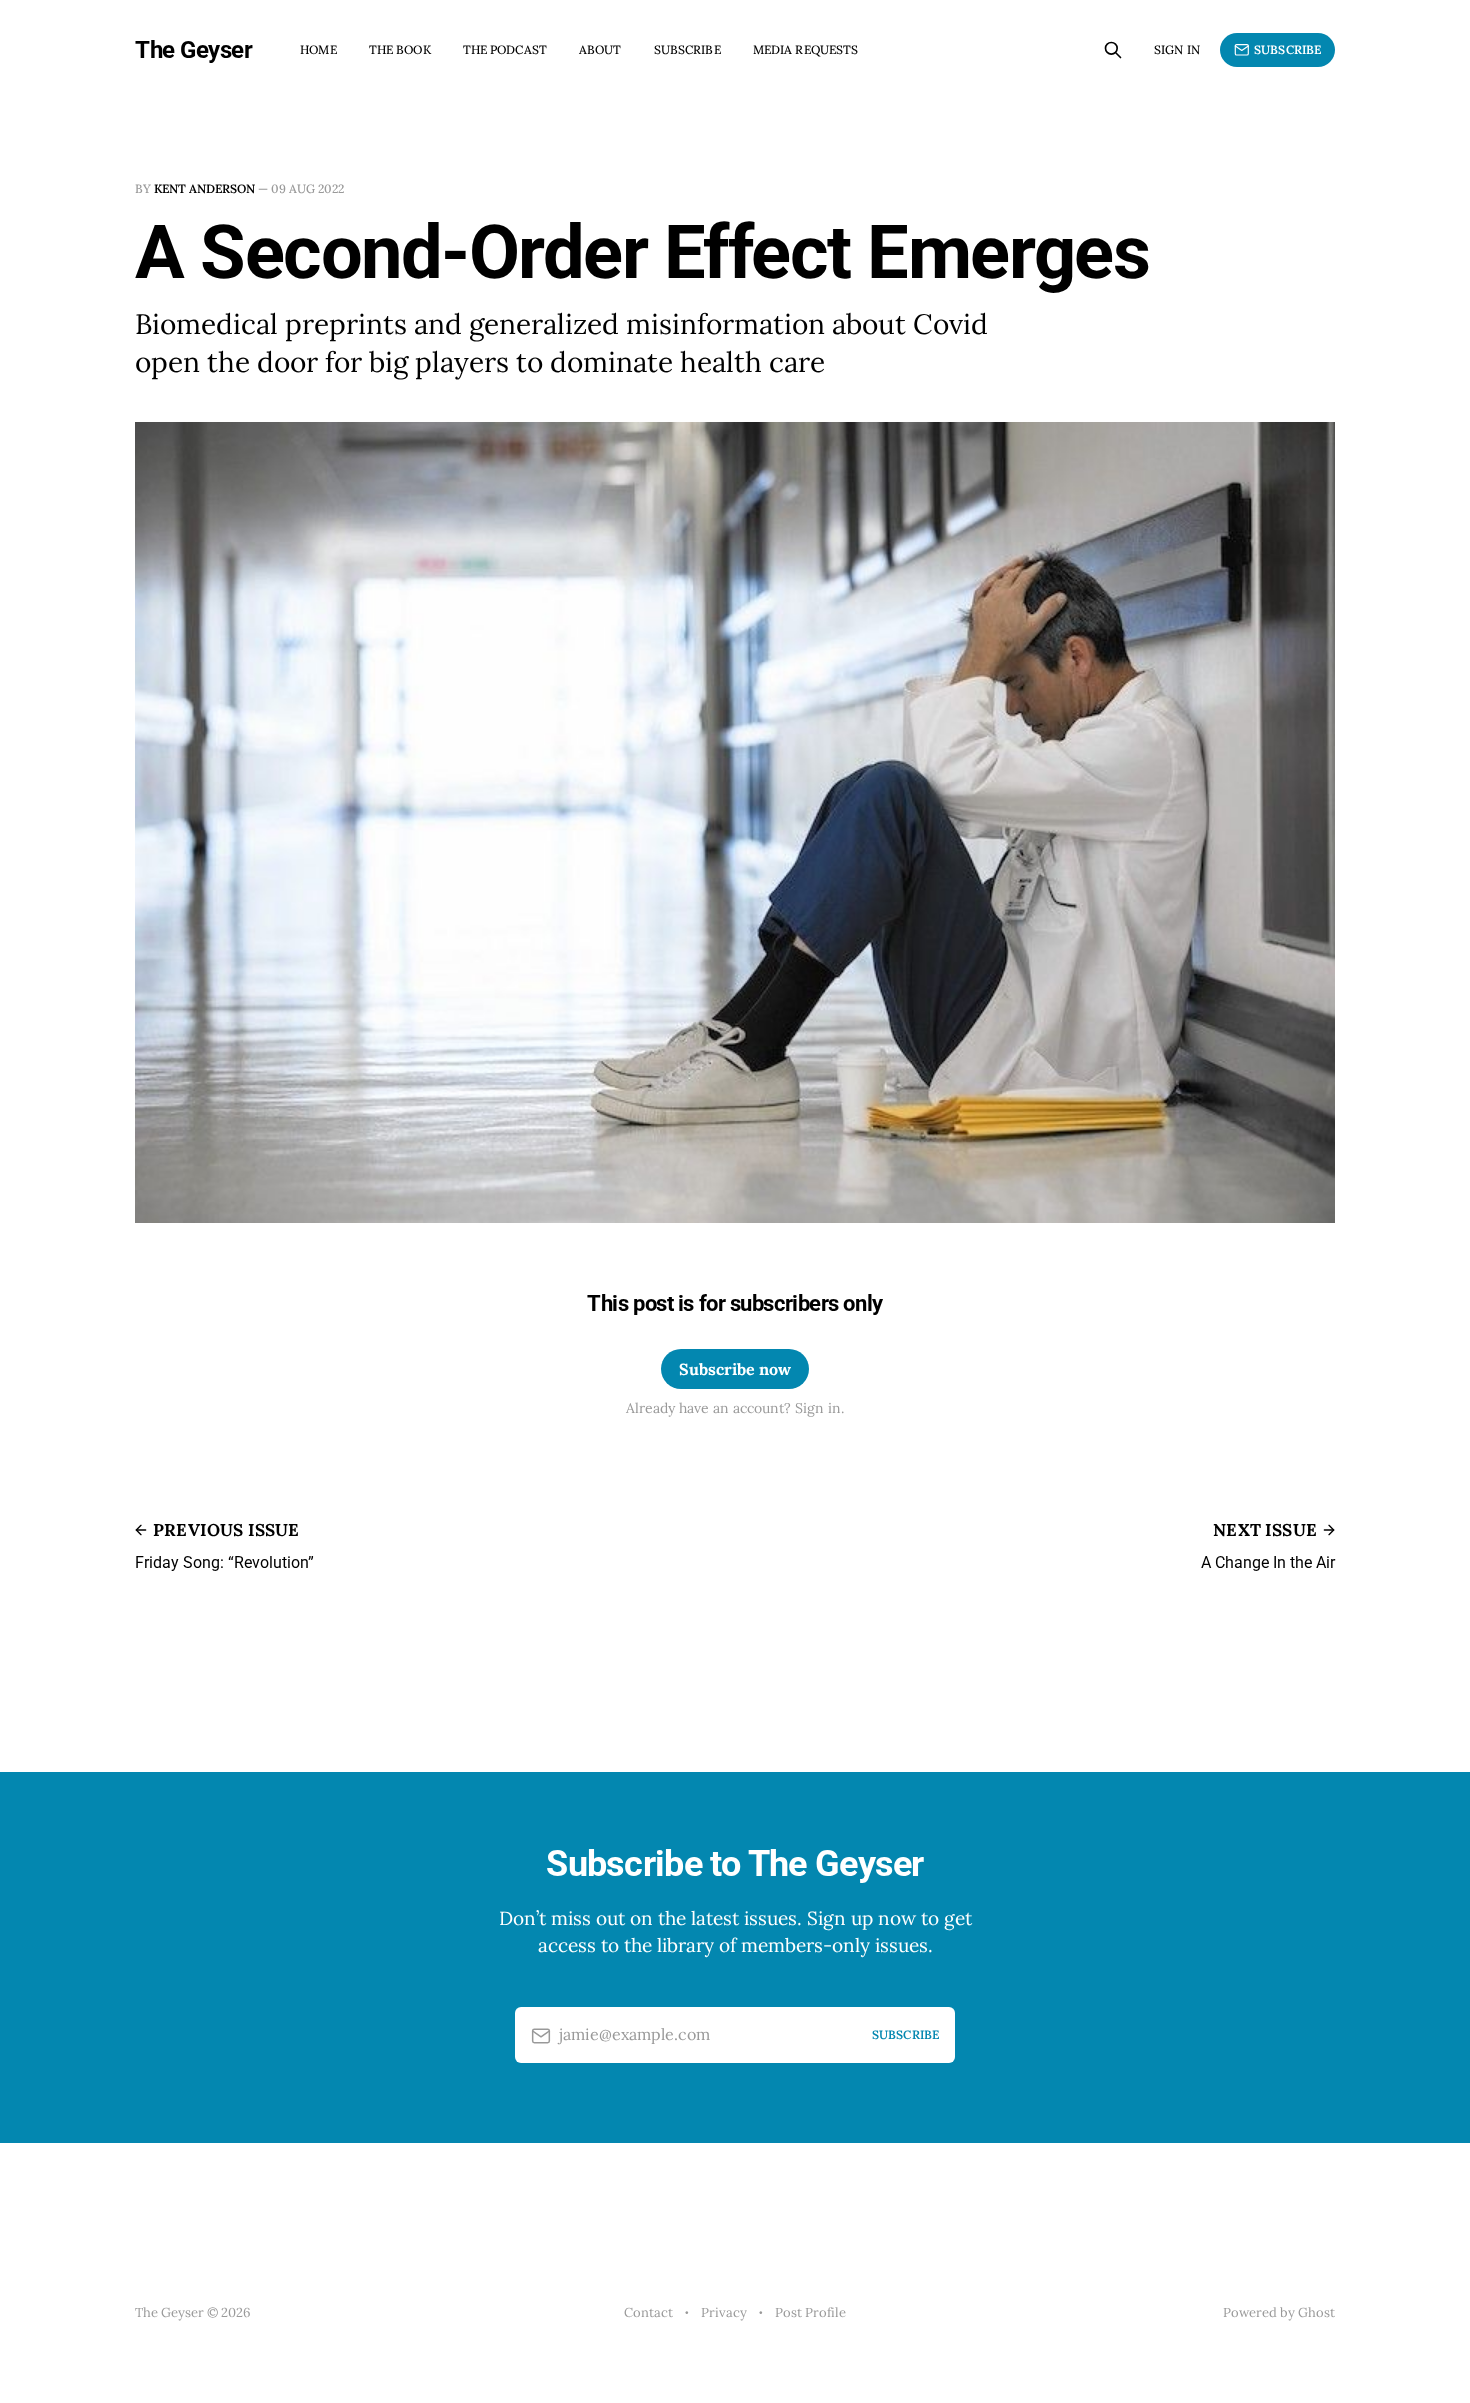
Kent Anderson (204, 188)
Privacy (724, 2312)
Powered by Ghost (1279, 2312)
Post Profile (810, 2312)
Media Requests (806, 49)
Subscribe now (735, 1369)
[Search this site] (1113, 50)
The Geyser (193, 50)
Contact (648, 2312)
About (600, 49)
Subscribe (687, 49)
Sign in (1177, 49)
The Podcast (505, 49)
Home (318, 49)
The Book (400, 49)
